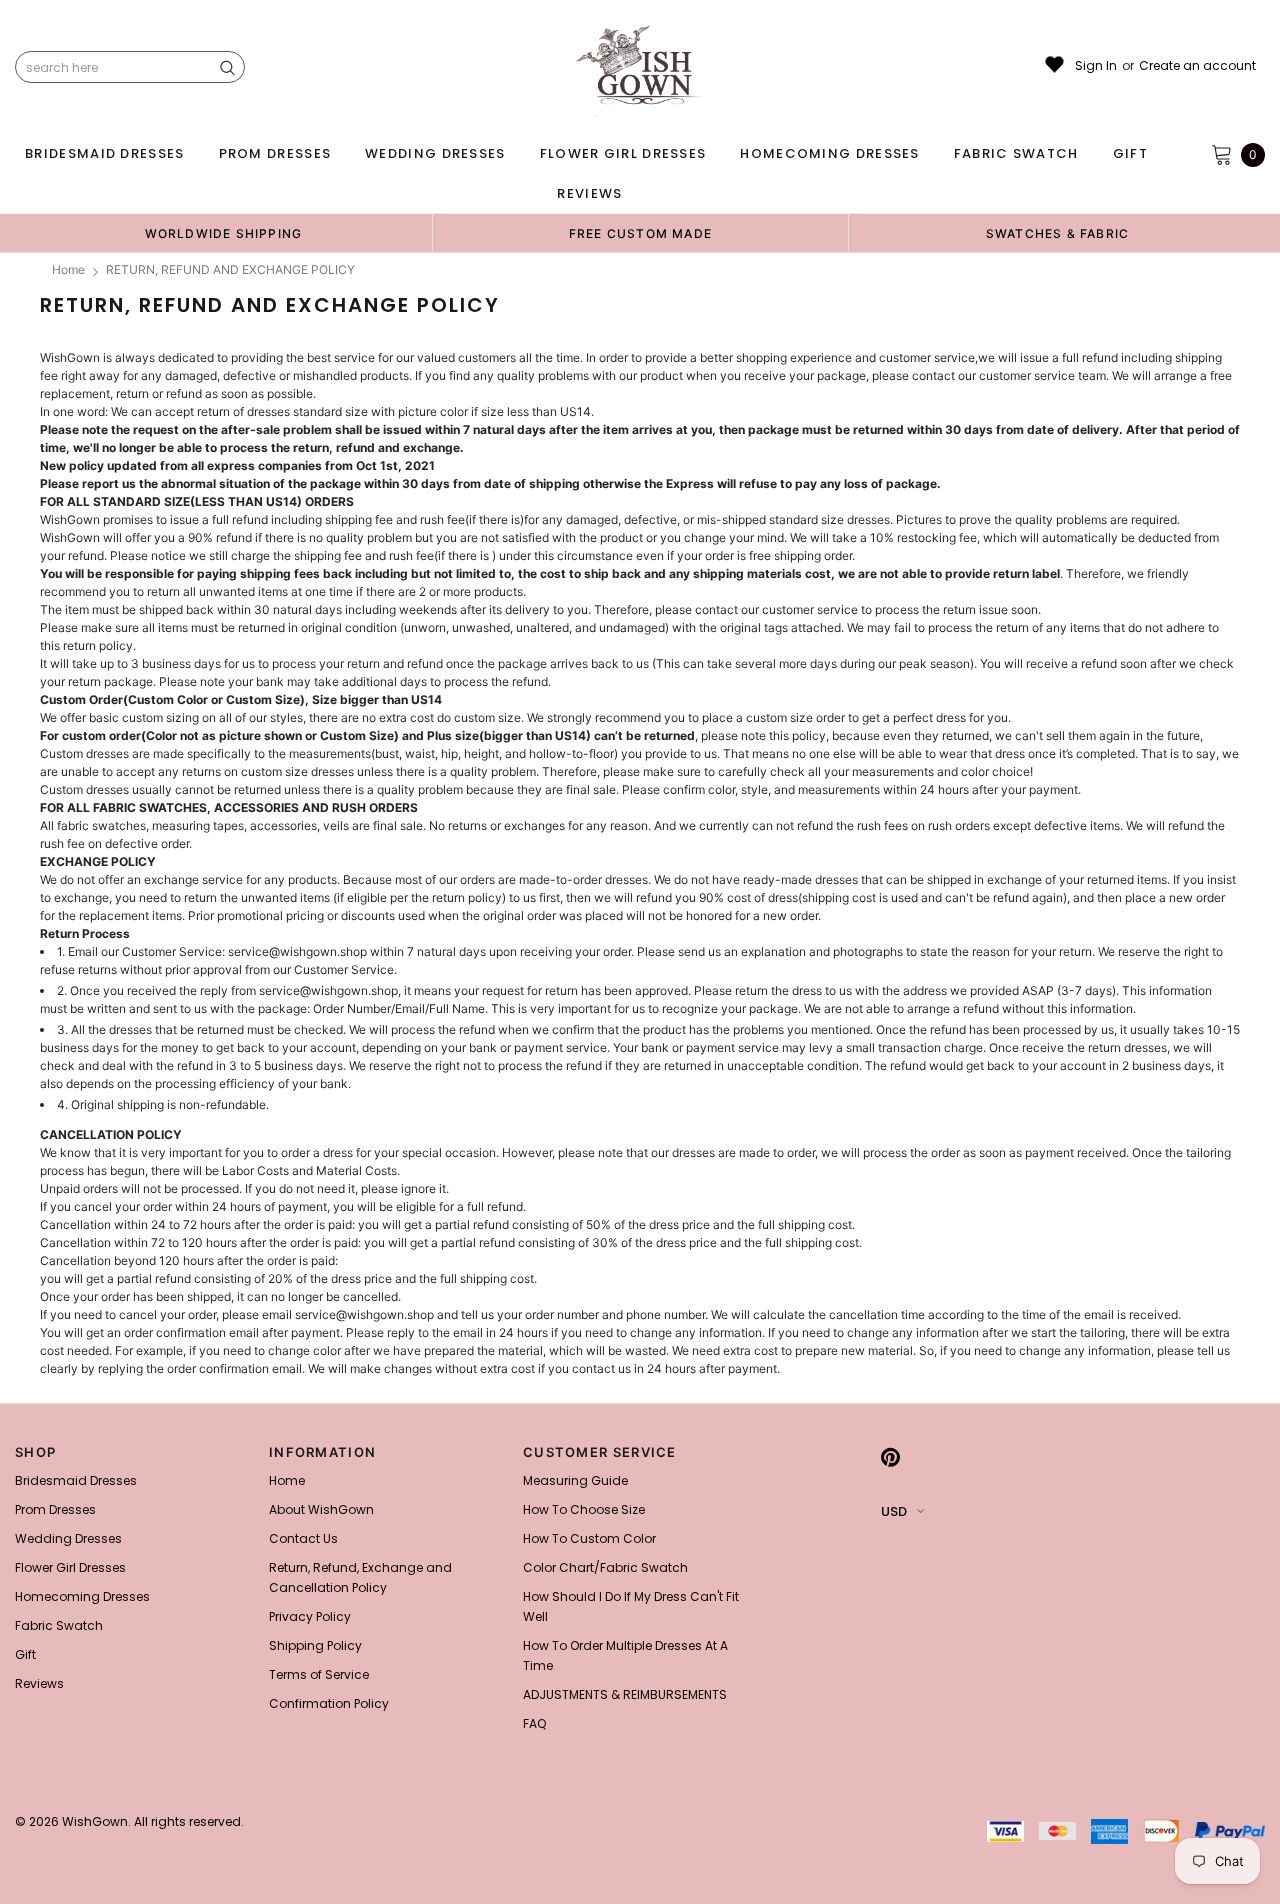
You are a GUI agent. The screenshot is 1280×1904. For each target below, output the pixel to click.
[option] (223, 233)
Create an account (1197, 66)
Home (68, 269)
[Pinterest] (890, 1458)
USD (894, 1511)
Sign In (1096, 66)
